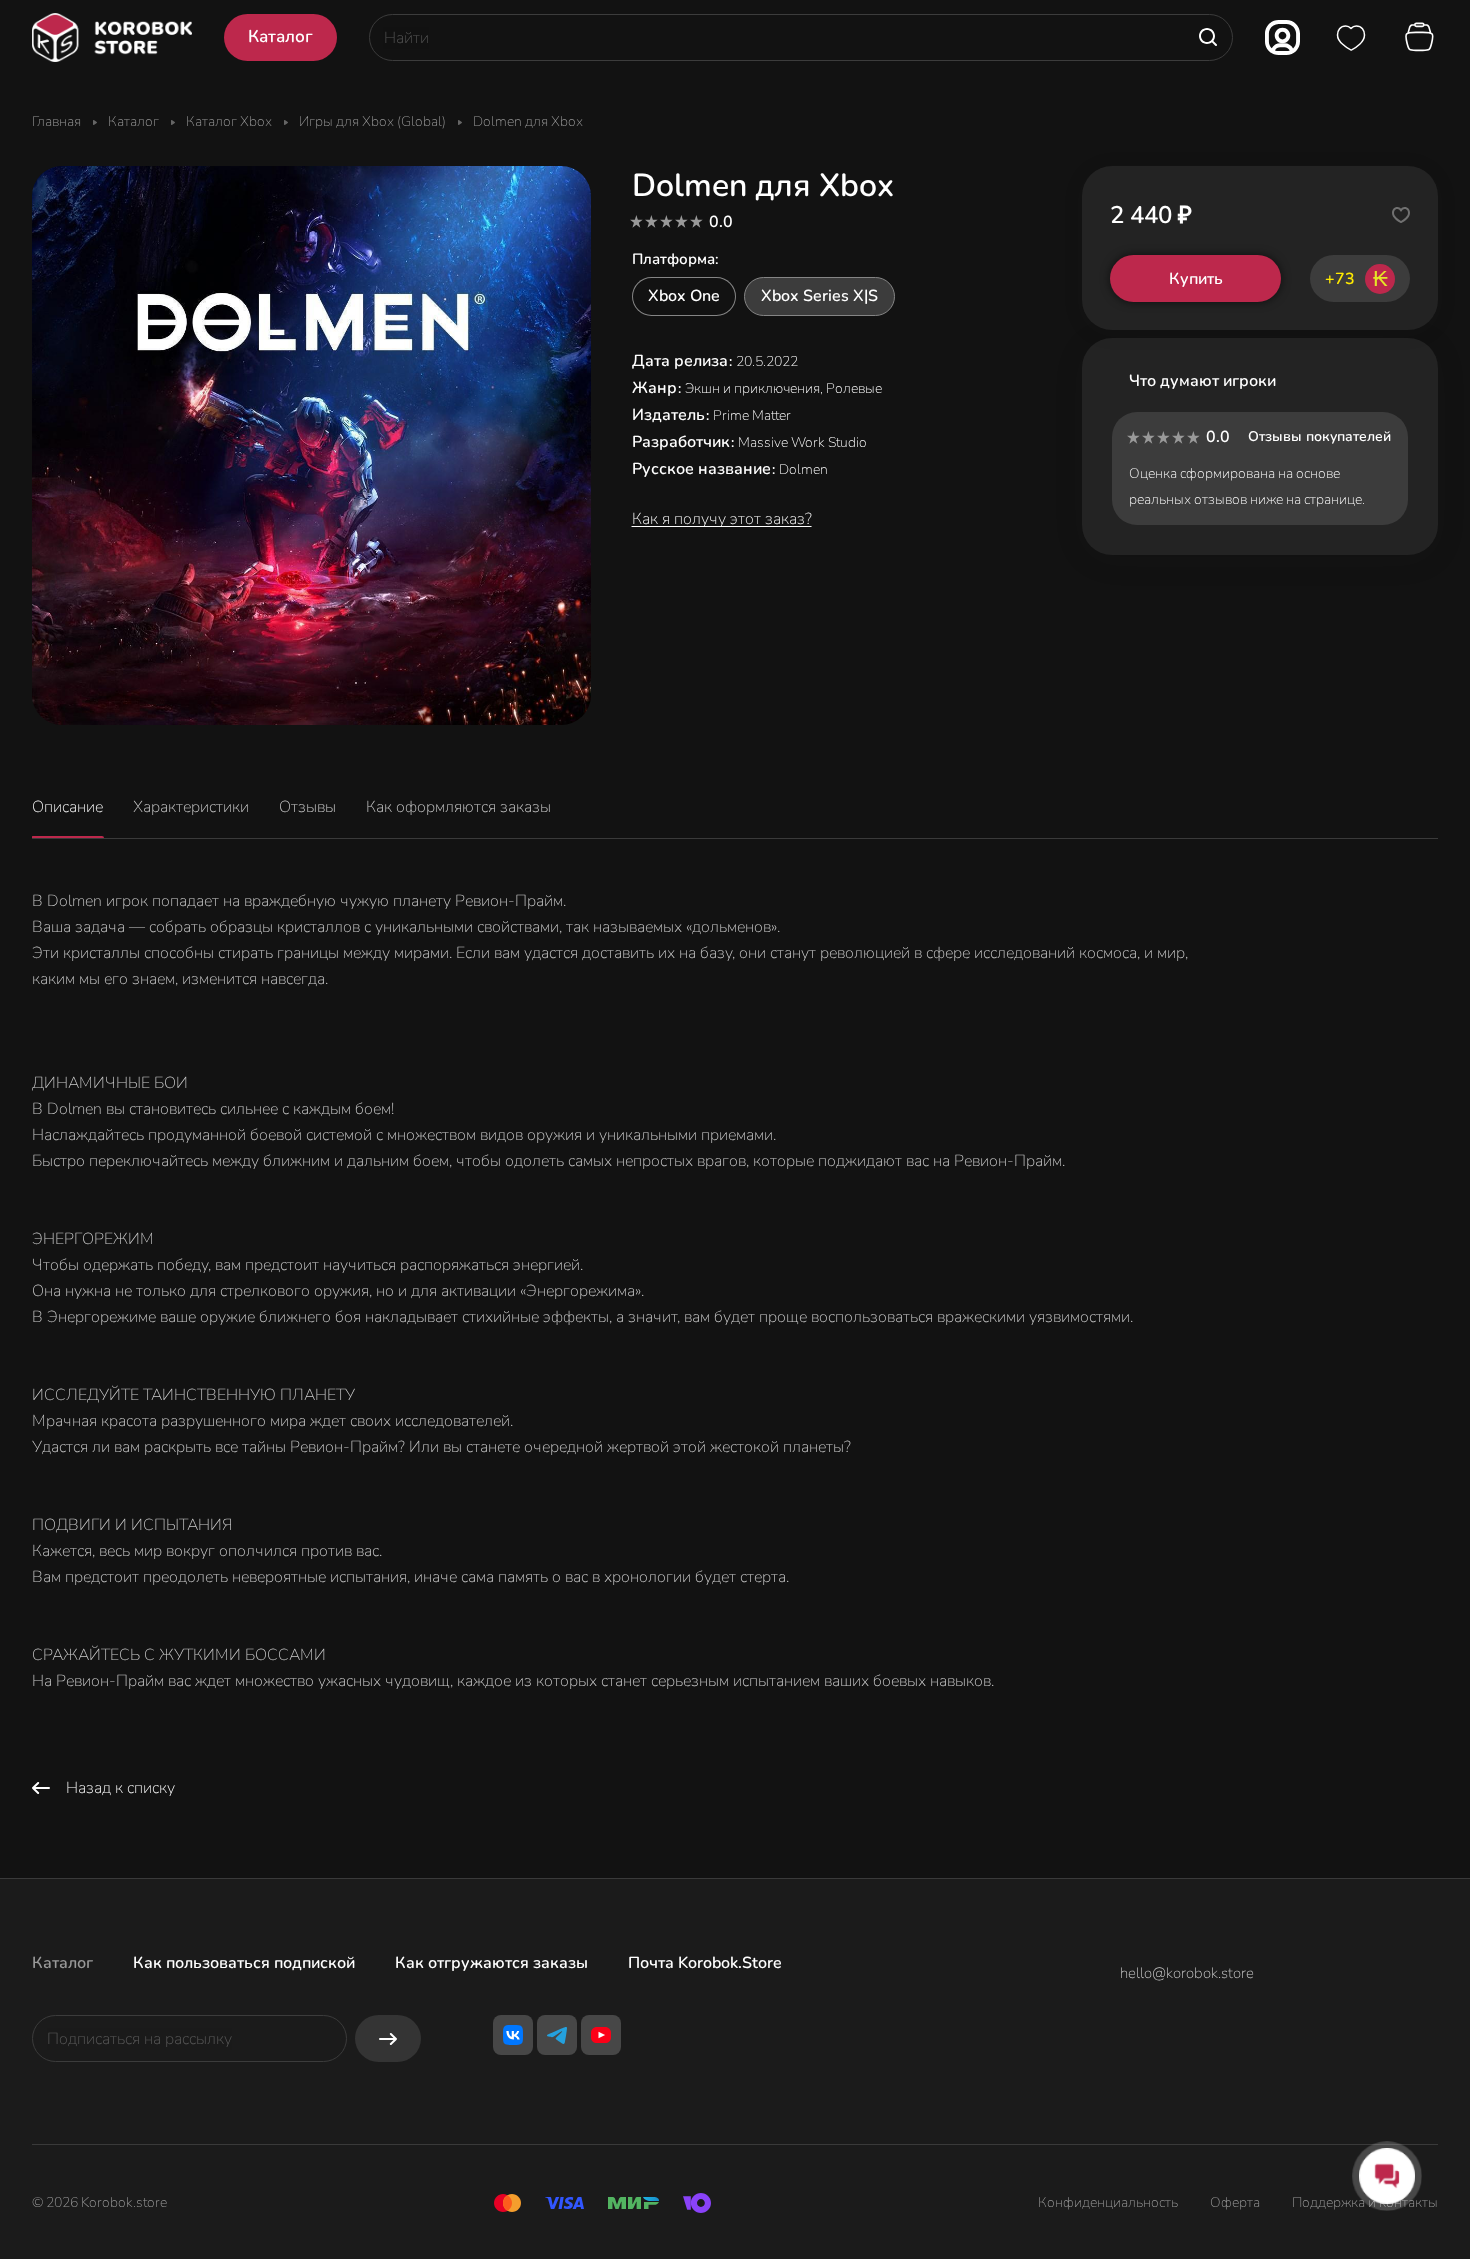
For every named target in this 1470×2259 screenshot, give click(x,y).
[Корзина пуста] (1422, 38)
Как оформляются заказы (458, 807)
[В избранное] (1401, 215)
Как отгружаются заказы (491, 1963)
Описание (67, 807)
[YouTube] (601, 2035)
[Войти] (1282, 37)
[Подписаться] (388, 2038)
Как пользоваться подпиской (244, 1963)
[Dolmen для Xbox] (311, 445)
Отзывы (307, 807)
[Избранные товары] (1351, 38)
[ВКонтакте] (513, 2035)
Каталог (62, 1963)
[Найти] (1208, 37)
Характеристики (191, 807)
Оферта (1235, 2202)
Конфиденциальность (1108, 2202)
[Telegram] (557, 2035)
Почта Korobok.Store (705, 1963)
